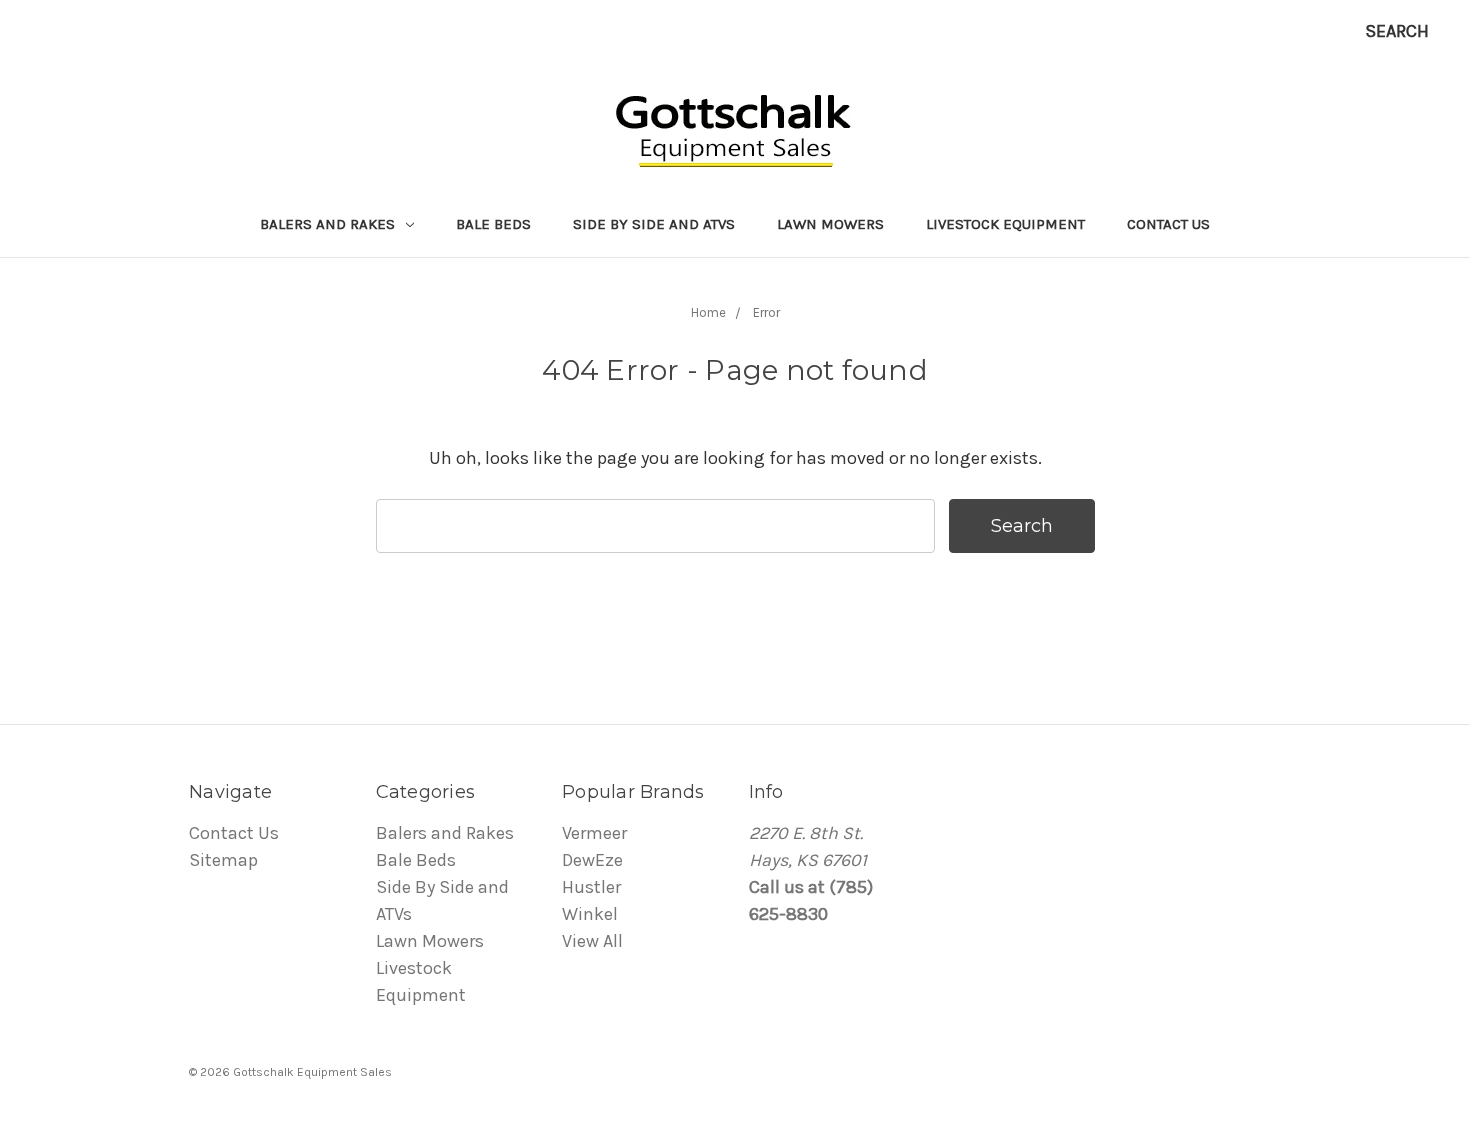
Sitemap (223, 860)
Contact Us (1168, 224)
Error (766, 312)
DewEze (592, 860)
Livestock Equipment (1005, 224)
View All (592, 941)
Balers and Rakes (329, 224)
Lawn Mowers (830, 224)
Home (708, 312)
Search (1397, 31)
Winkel (590, 914)
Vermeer (594, 833)
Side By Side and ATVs (654, 224)
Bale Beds (493, 224)
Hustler (591, 887)
